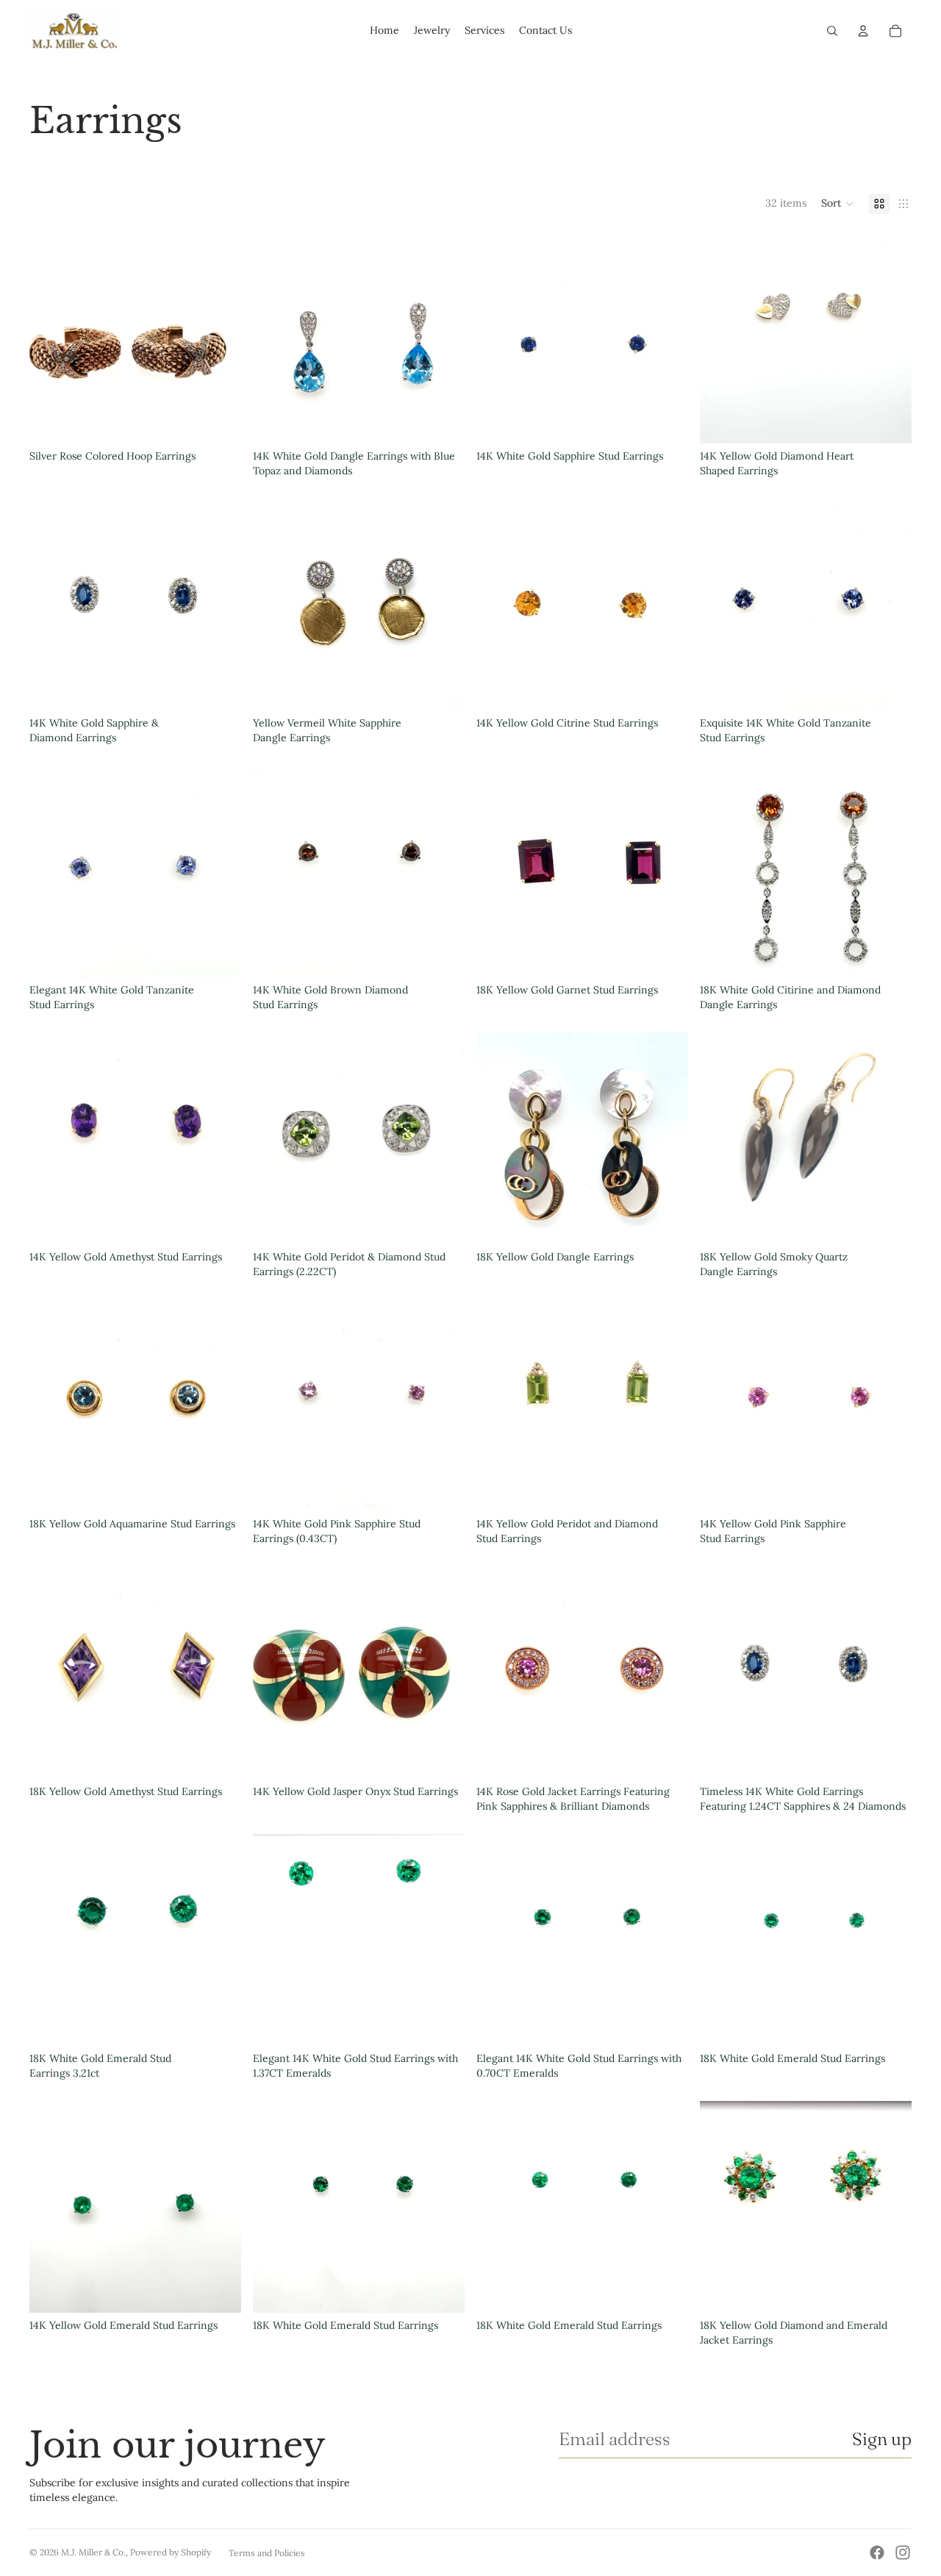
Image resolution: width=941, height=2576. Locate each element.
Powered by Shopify (171, 2552)
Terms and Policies (267, 2553)
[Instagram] (903, 2552)
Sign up (882, 2439)
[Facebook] (877, 2552)
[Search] (832, 31)
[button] (838, 204)
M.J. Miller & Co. (93, 2552)
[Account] (863, 31)
